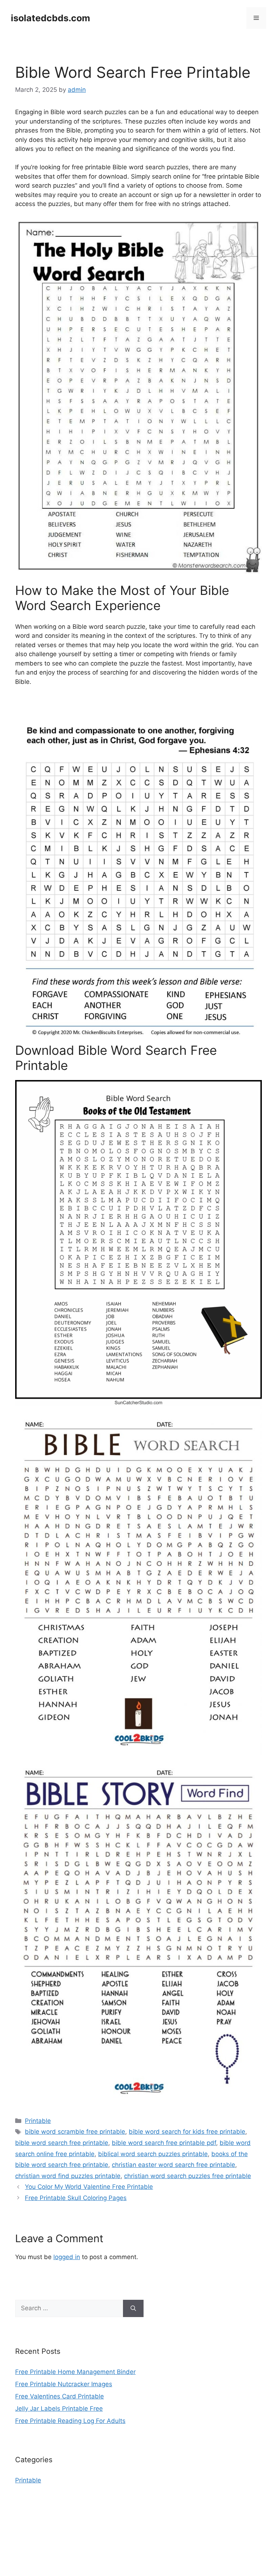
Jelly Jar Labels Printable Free (59, 2409)
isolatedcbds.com (50, 18)
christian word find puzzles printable (68, 2176)
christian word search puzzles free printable (188, 2176)
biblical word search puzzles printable (153, 2154)
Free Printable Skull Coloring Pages (76, 2198)
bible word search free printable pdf (164, 2143)
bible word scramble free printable (75, 2132)
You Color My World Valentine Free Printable (89, 2187)
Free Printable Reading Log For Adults (70, 2421)
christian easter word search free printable (173, 2165)
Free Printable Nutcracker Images (64, 2384)
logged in (67, 2257)
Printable (38, 2121)
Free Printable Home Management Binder (75, 2372)
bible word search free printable (62, 2143)
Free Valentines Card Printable (60, 2396)
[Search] (133, 2308)
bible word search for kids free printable (187, 2132)
